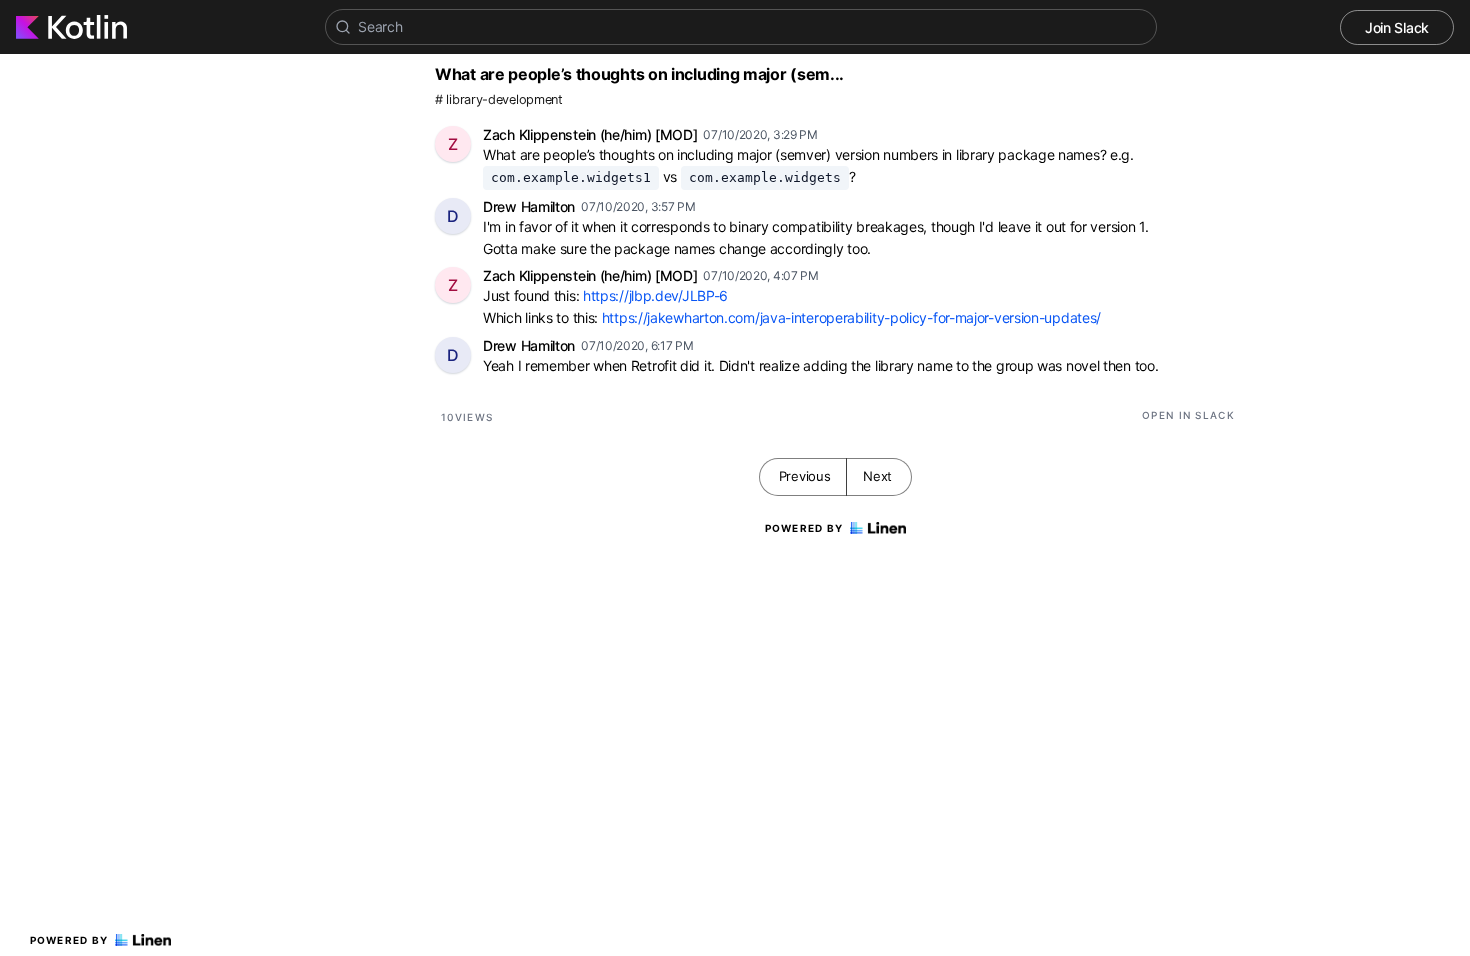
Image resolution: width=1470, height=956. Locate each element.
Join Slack (1397, 27)
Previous (805, 476)
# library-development (499, 99)
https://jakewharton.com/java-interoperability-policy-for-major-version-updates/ (851, 317)
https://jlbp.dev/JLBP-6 (655, 295)
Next (877, 476)
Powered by (69, 940)
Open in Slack (1188, 415)
